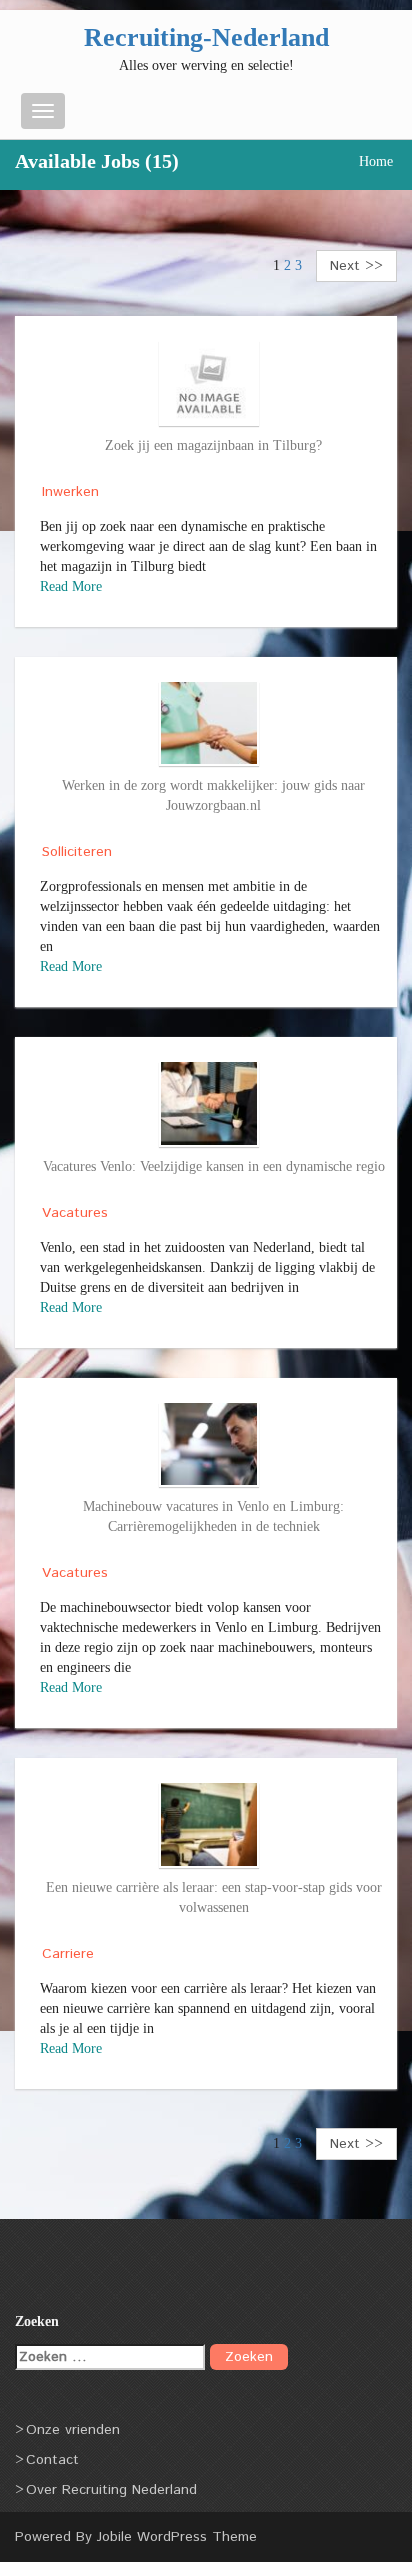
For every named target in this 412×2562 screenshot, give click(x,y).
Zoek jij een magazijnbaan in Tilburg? (213, 445)
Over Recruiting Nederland (111, 2490)
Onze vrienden (73, 2430)
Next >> (356, 266)
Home (376, 161)
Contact (52, 2460)
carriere (68, 1954)
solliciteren (77, 852)
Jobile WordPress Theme (177, 2537)
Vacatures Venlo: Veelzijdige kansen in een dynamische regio (214, 1166)
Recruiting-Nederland (206, 37)
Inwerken (70, 492)
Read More (71, 586)
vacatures (75, 1213)
